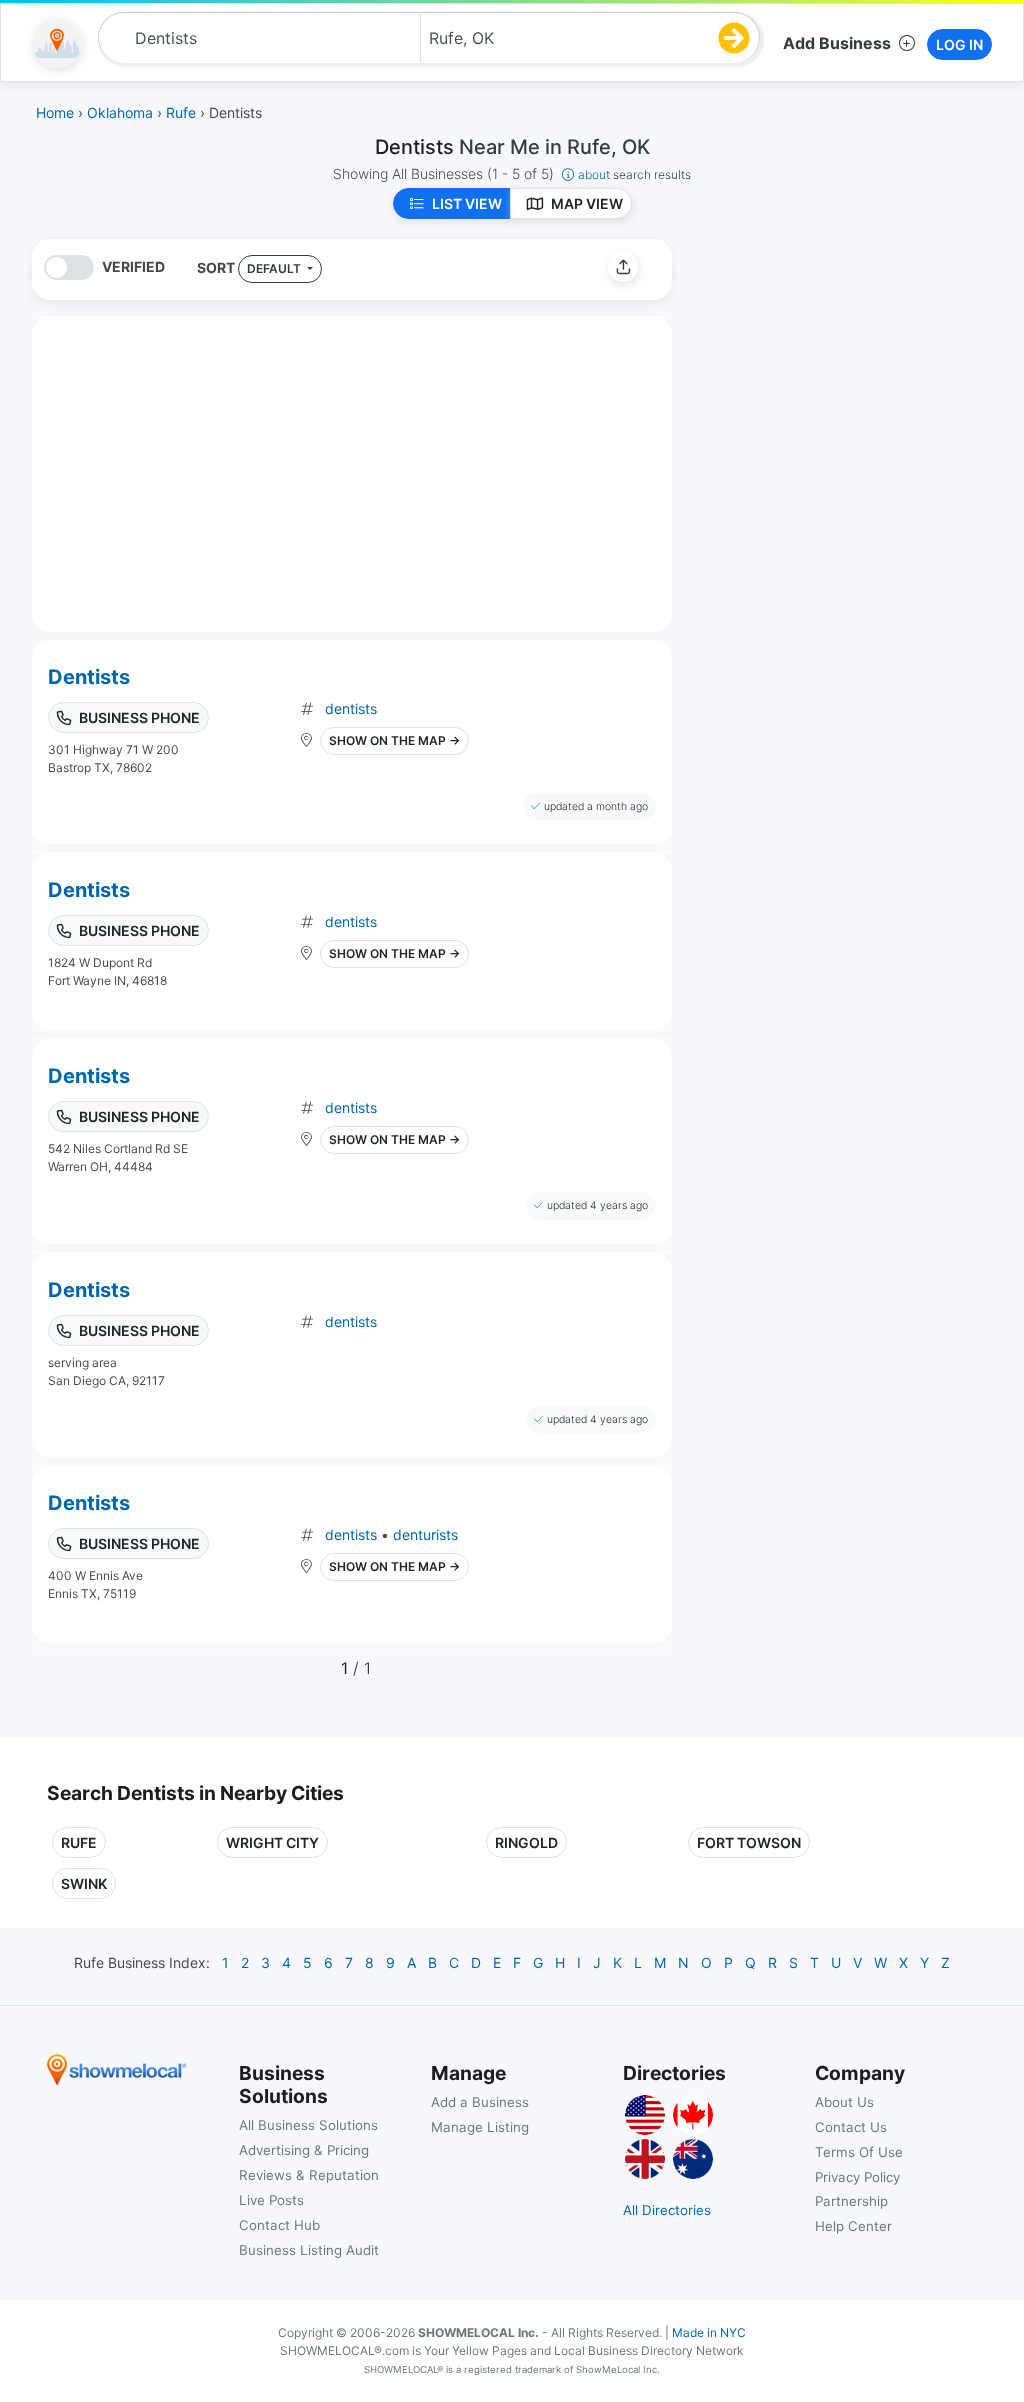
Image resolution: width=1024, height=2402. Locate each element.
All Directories (667, 2210)
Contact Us (851, 2127)
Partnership (851, 2201)
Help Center (853, 2226)
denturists (425, 1534)
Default (275, 268)
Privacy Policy (857, 2177)
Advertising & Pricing (304, 2150)
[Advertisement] (855, 379)
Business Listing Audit (309, 2250)
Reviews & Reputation (309, 2175)
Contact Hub (279, 2225)
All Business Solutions (308, 2125)
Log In (959, 44)
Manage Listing (480, 2127)
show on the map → (394, 740)
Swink (84, 1883)
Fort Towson (749, 1842)
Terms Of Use (859, 2152)
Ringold (526, 1842)
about (634, 174)
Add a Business (480, 2102)
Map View (587, 203)
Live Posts (271, 2200)
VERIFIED (133, 266)
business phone (139, 717)
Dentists (89, 677)
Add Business (837, 43)
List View (467, 203)
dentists (351, 708)
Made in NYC (709, 2332)
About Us (844, 2102)
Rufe (79, 1842)
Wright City (272, 1842)
